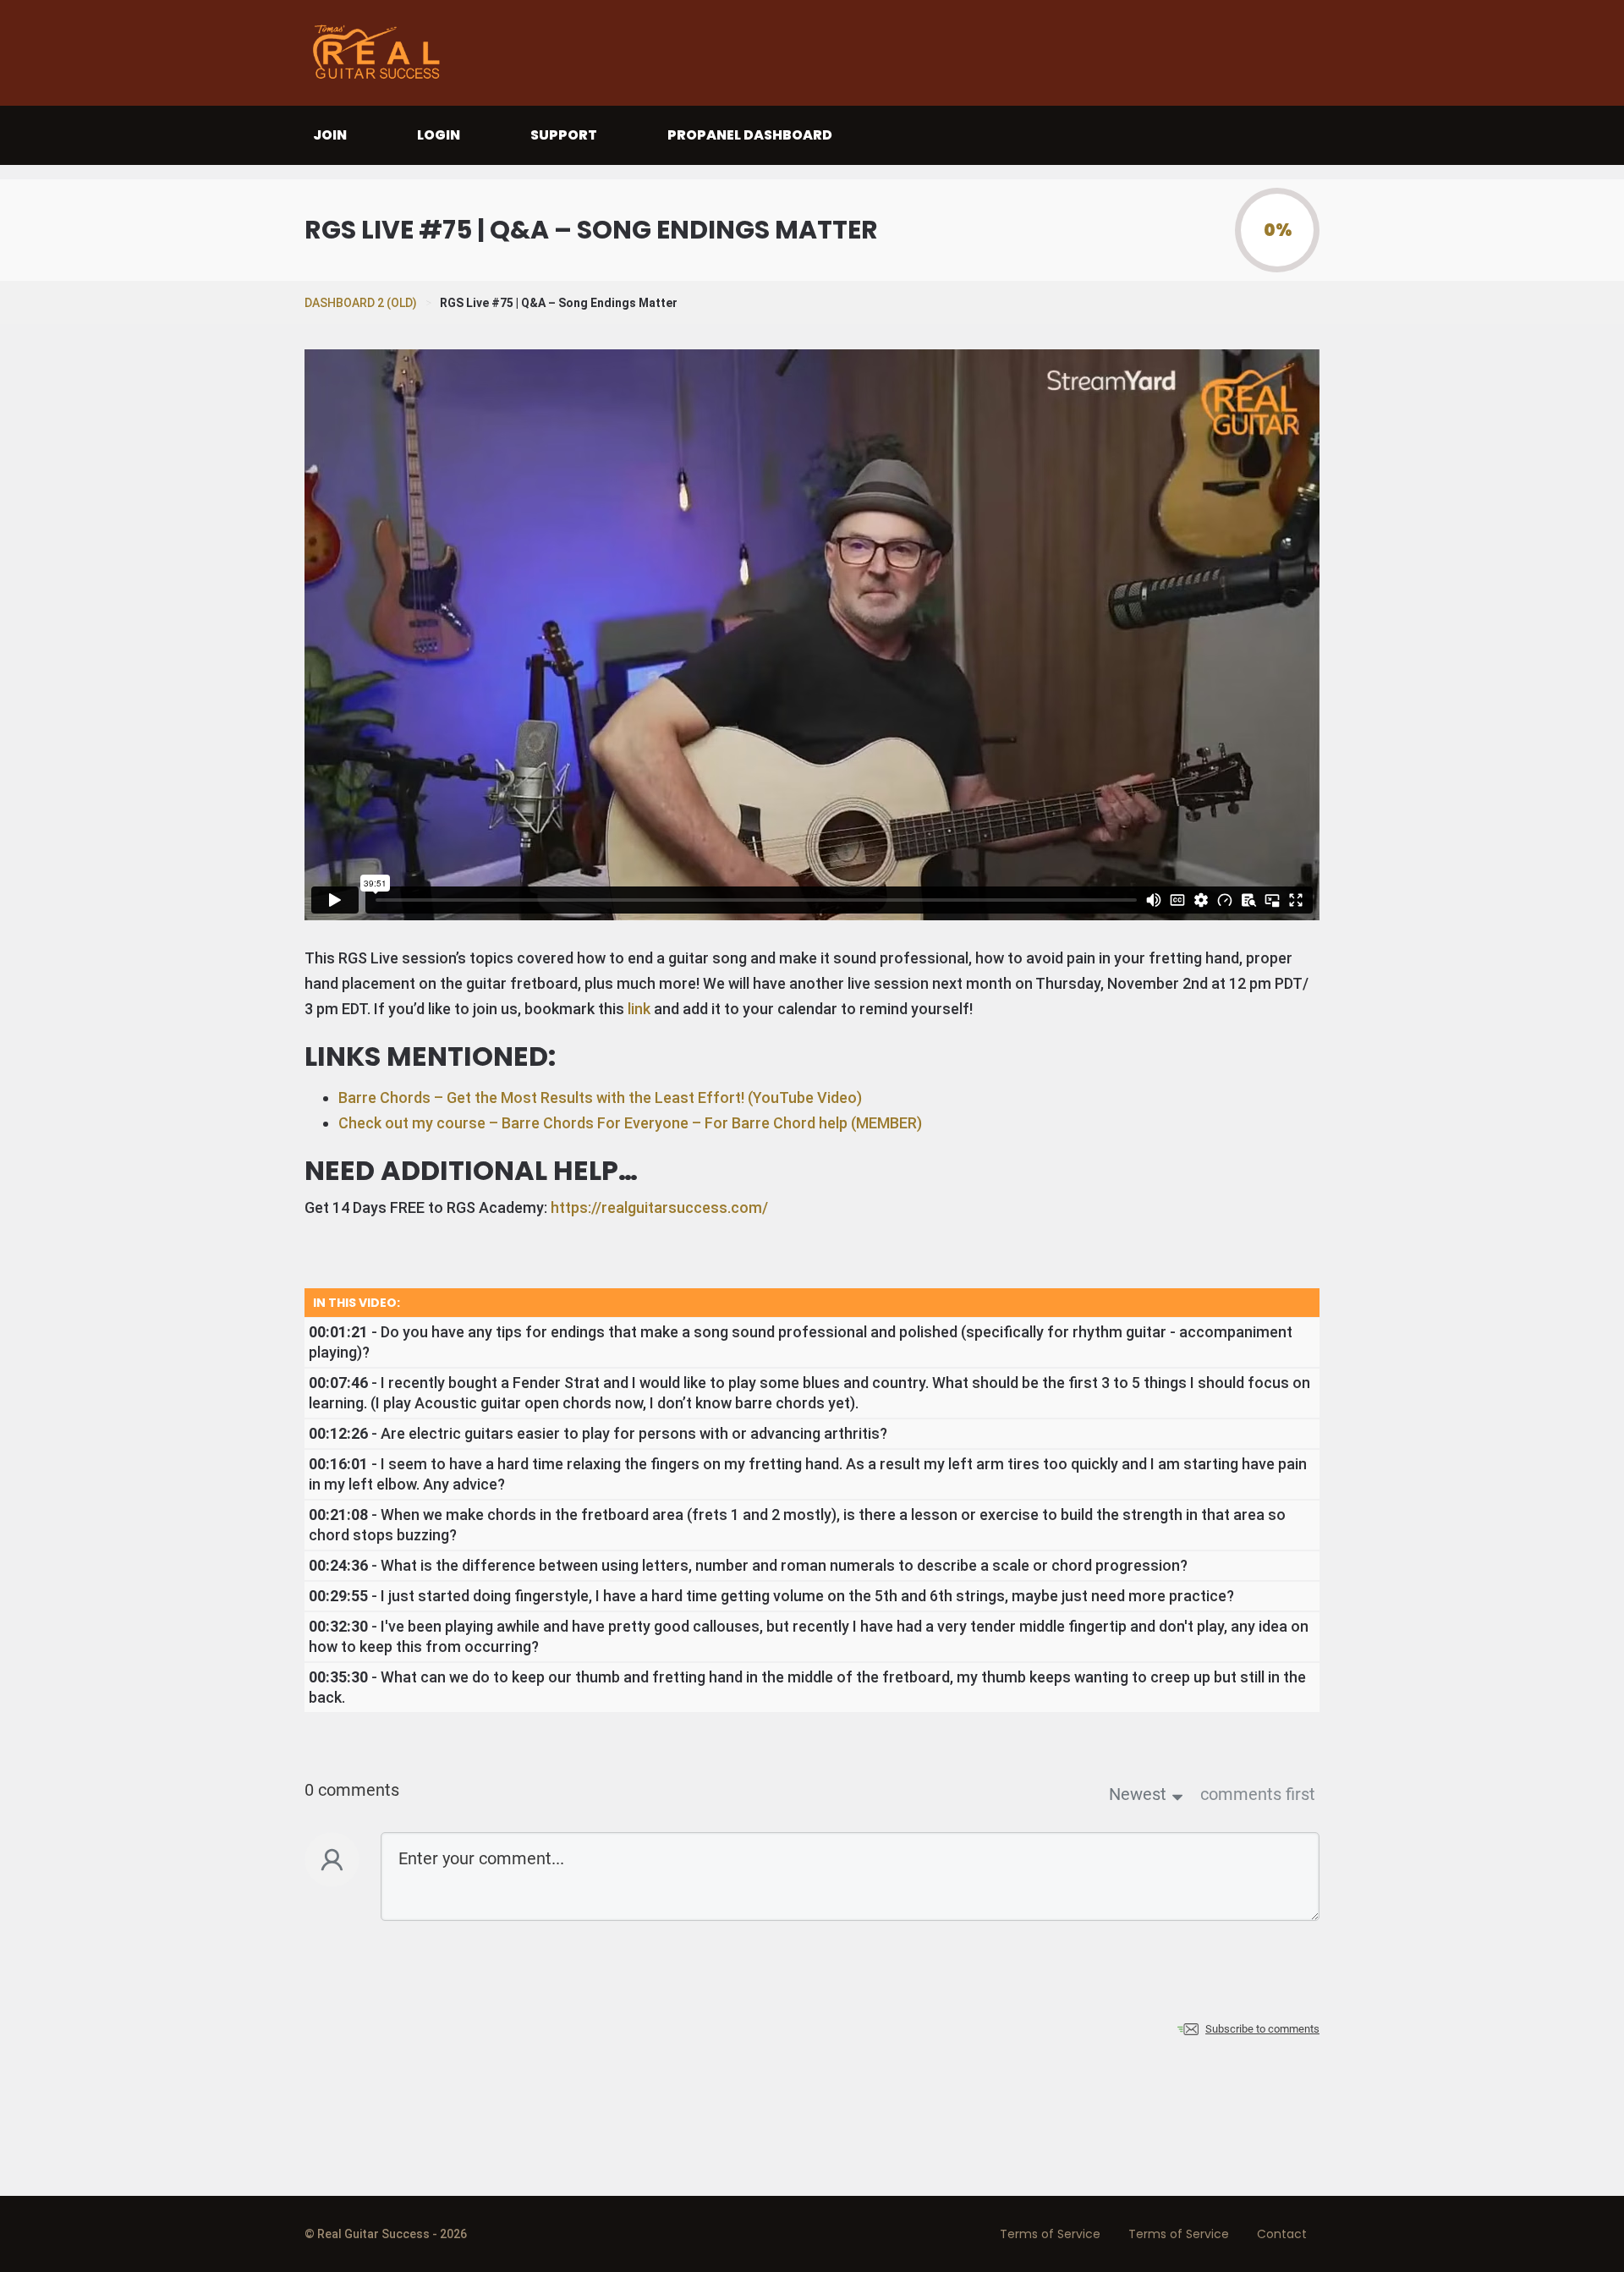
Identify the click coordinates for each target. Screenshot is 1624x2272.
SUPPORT (564, 135)
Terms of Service (1050, 2234)
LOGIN (439, 135)
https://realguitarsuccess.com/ (659, 1207)
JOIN (330, 135)
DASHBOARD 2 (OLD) (361, 303)
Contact (1282, 2234)
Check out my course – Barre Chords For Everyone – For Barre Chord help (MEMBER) (630, 1123)
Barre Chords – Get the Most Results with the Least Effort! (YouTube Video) (600, 1098)
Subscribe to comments (1262, 2029)
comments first (1258, 1794)
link (639, 1009)
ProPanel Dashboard (750, 135)
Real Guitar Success (381, 53)
